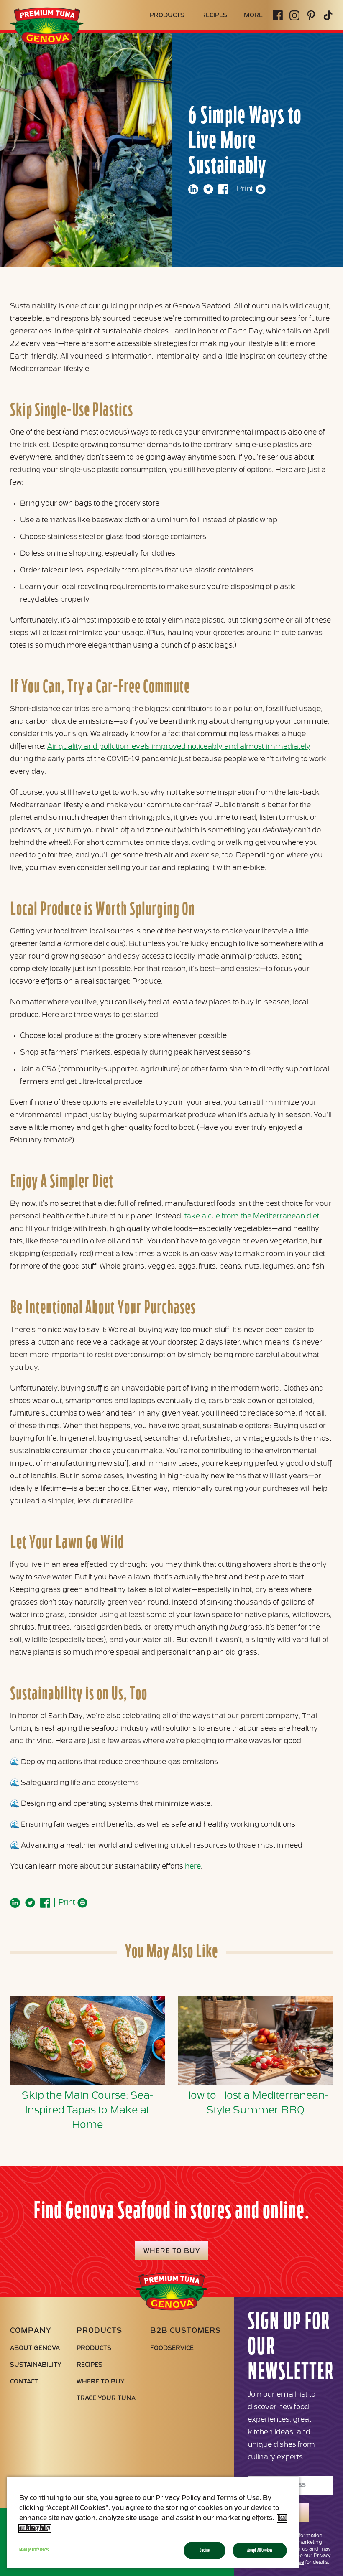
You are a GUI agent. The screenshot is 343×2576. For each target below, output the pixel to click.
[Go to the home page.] (47, 45)
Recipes (90, 2365)
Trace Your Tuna (106, 2399)
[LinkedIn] (193, 189)
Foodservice (172, 2348)
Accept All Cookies (260, 2550)
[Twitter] (208, 189)
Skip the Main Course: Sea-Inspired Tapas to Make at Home (87, 2111)
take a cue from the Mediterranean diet (252, 1217)
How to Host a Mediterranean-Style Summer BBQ (256, 2103)
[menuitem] (167, 16)
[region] (153, 2523)
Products (94, 2348)
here (193, 1867)
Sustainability (36, 2365)
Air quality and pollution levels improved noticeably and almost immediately (179, 747)
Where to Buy (101, 2382)
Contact (24, 2382)
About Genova (35, 2348)
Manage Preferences (34, 2550)
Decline (205, 2550)
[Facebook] (223, 189)
